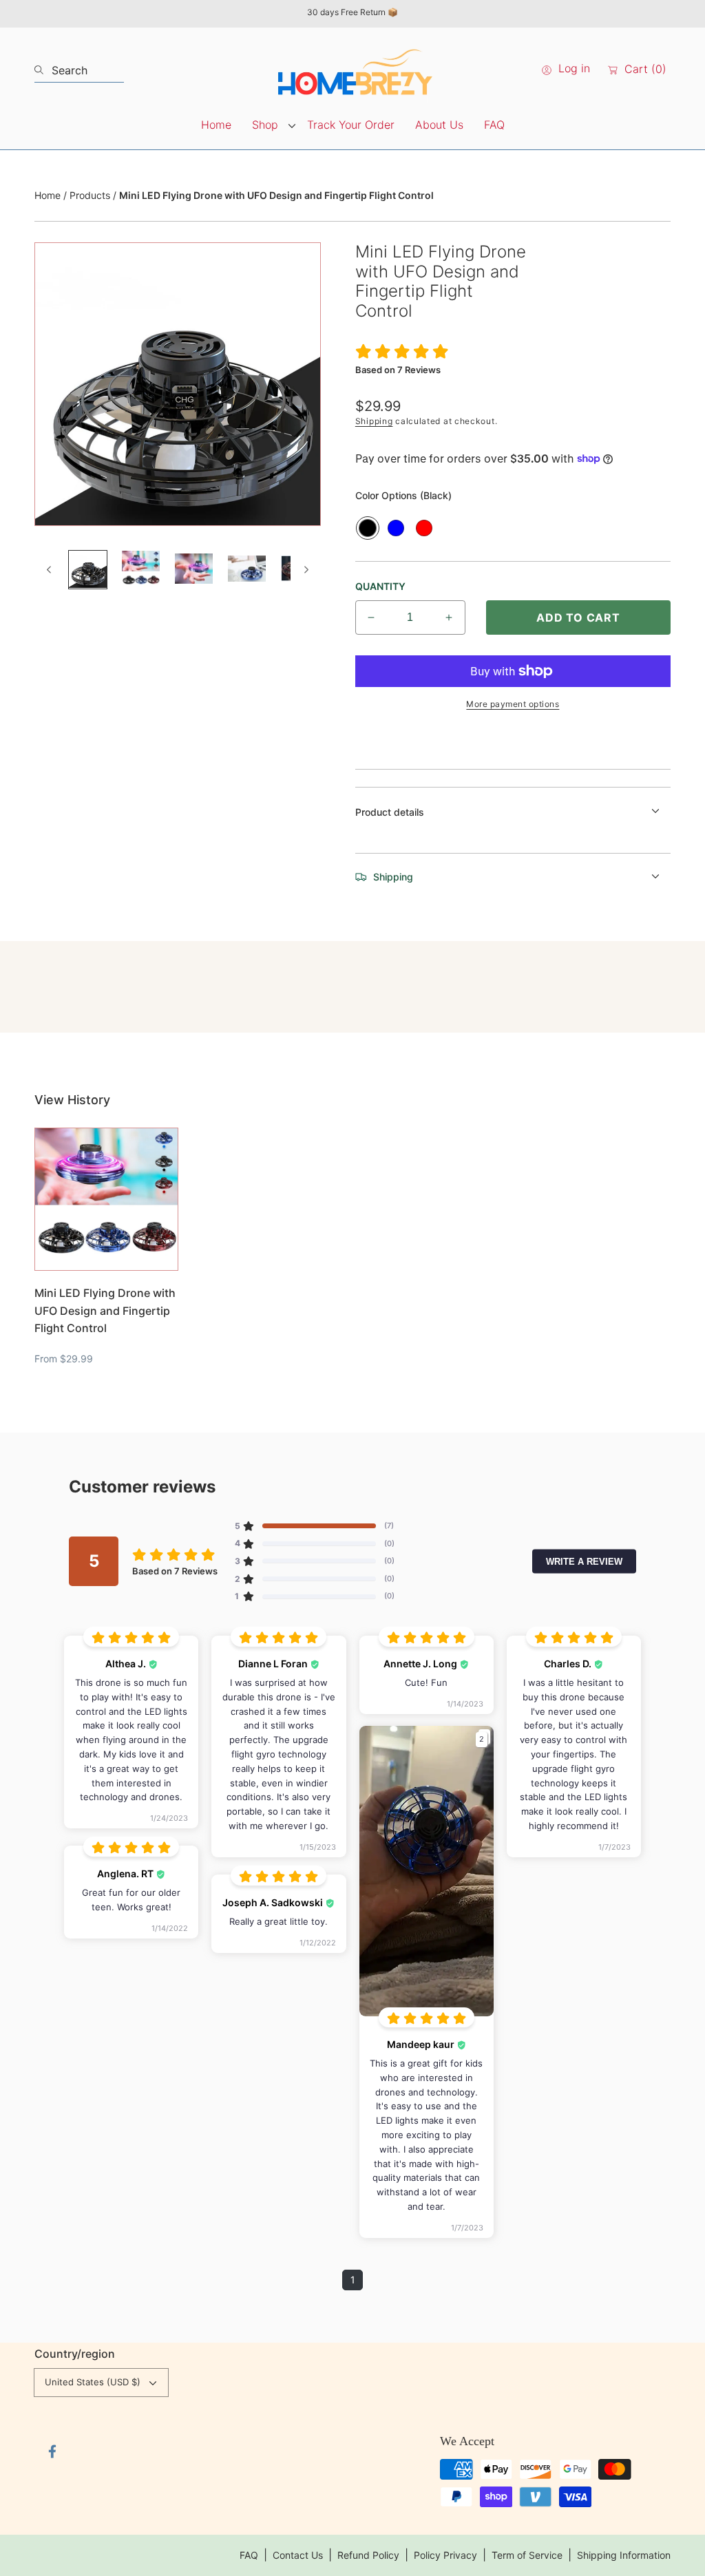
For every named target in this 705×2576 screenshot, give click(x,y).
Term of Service (527, 2555)
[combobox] (79, 70)
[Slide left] (50, 569)
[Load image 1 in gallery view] (88, 570)
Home (48, 195)
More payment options (513, 704)
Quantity (380, 586)
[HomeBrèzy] (352, 70)
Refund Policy (368, 2555)
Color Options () (403, 495)
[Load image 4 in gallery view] (247, 570)
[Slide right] (306, 569)
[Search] (43, 70)
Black (368, 528)
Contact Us (298, 2555)
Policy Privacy (445, 2555)
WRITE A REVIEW (584, 1561)
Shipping (374, 421)
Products (90, 195)
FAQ (249, 2555)
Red (424, 528)
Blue (396, 528)
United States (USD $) (93, 2382)
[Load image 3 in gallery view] (194, 570)
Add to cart (578, 617)
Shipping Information (624, 2555)
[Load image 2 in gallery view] (141, 570)
